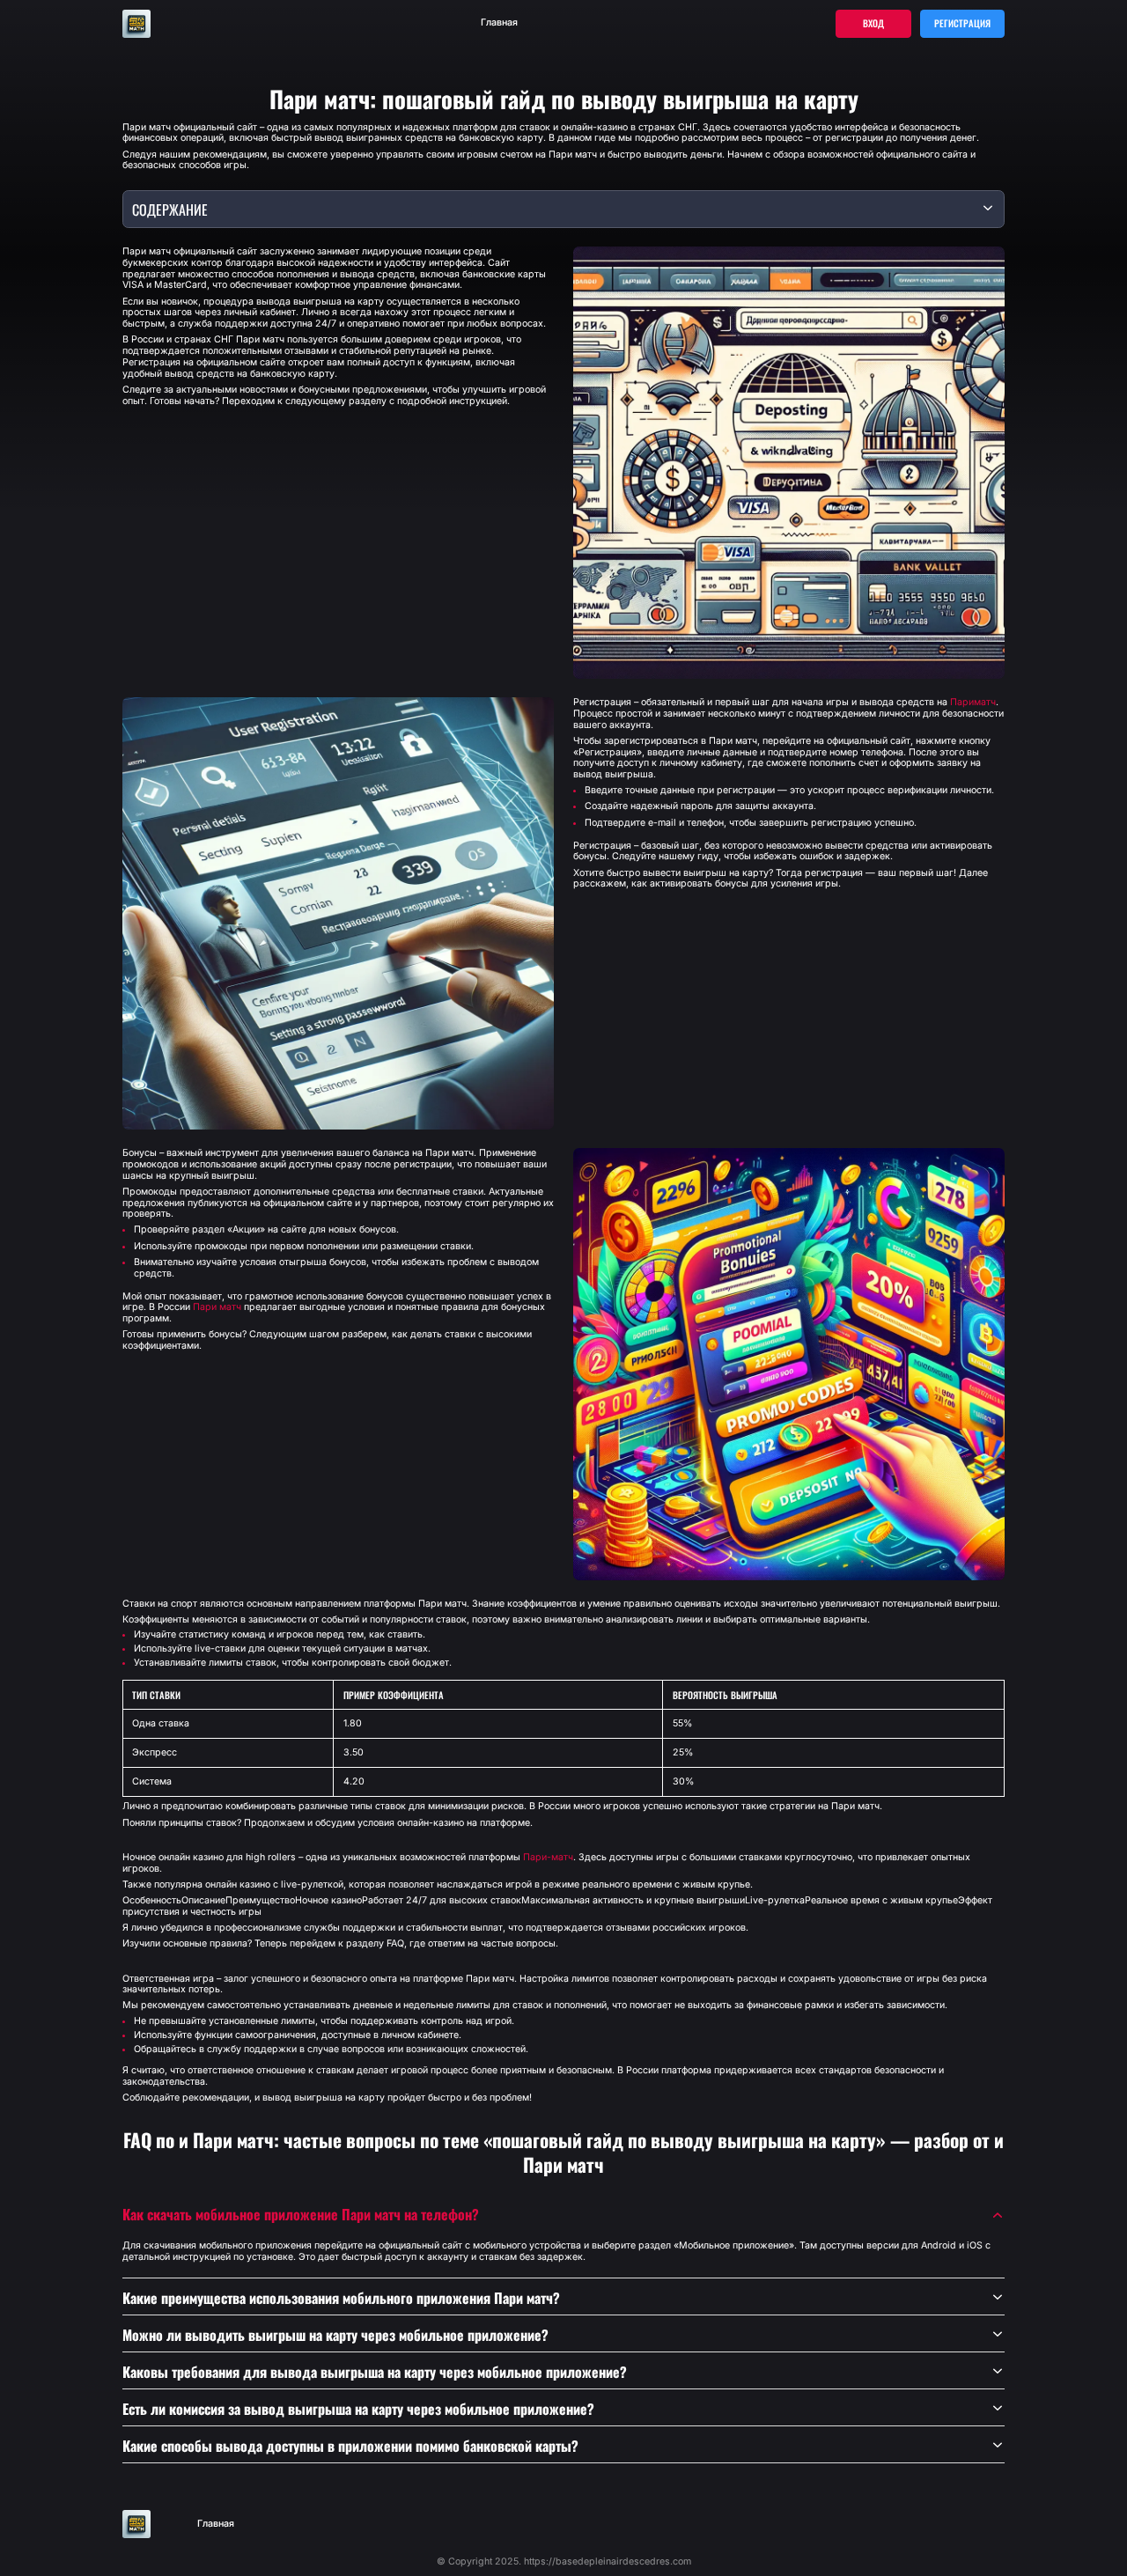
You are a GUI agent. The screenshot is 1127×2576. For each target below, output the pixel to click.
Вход (873, 23)
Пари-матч (548, 1858)
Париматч (973, 703)
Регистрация (962, 23)
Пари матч (217, 1307)
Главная (499, 23)
